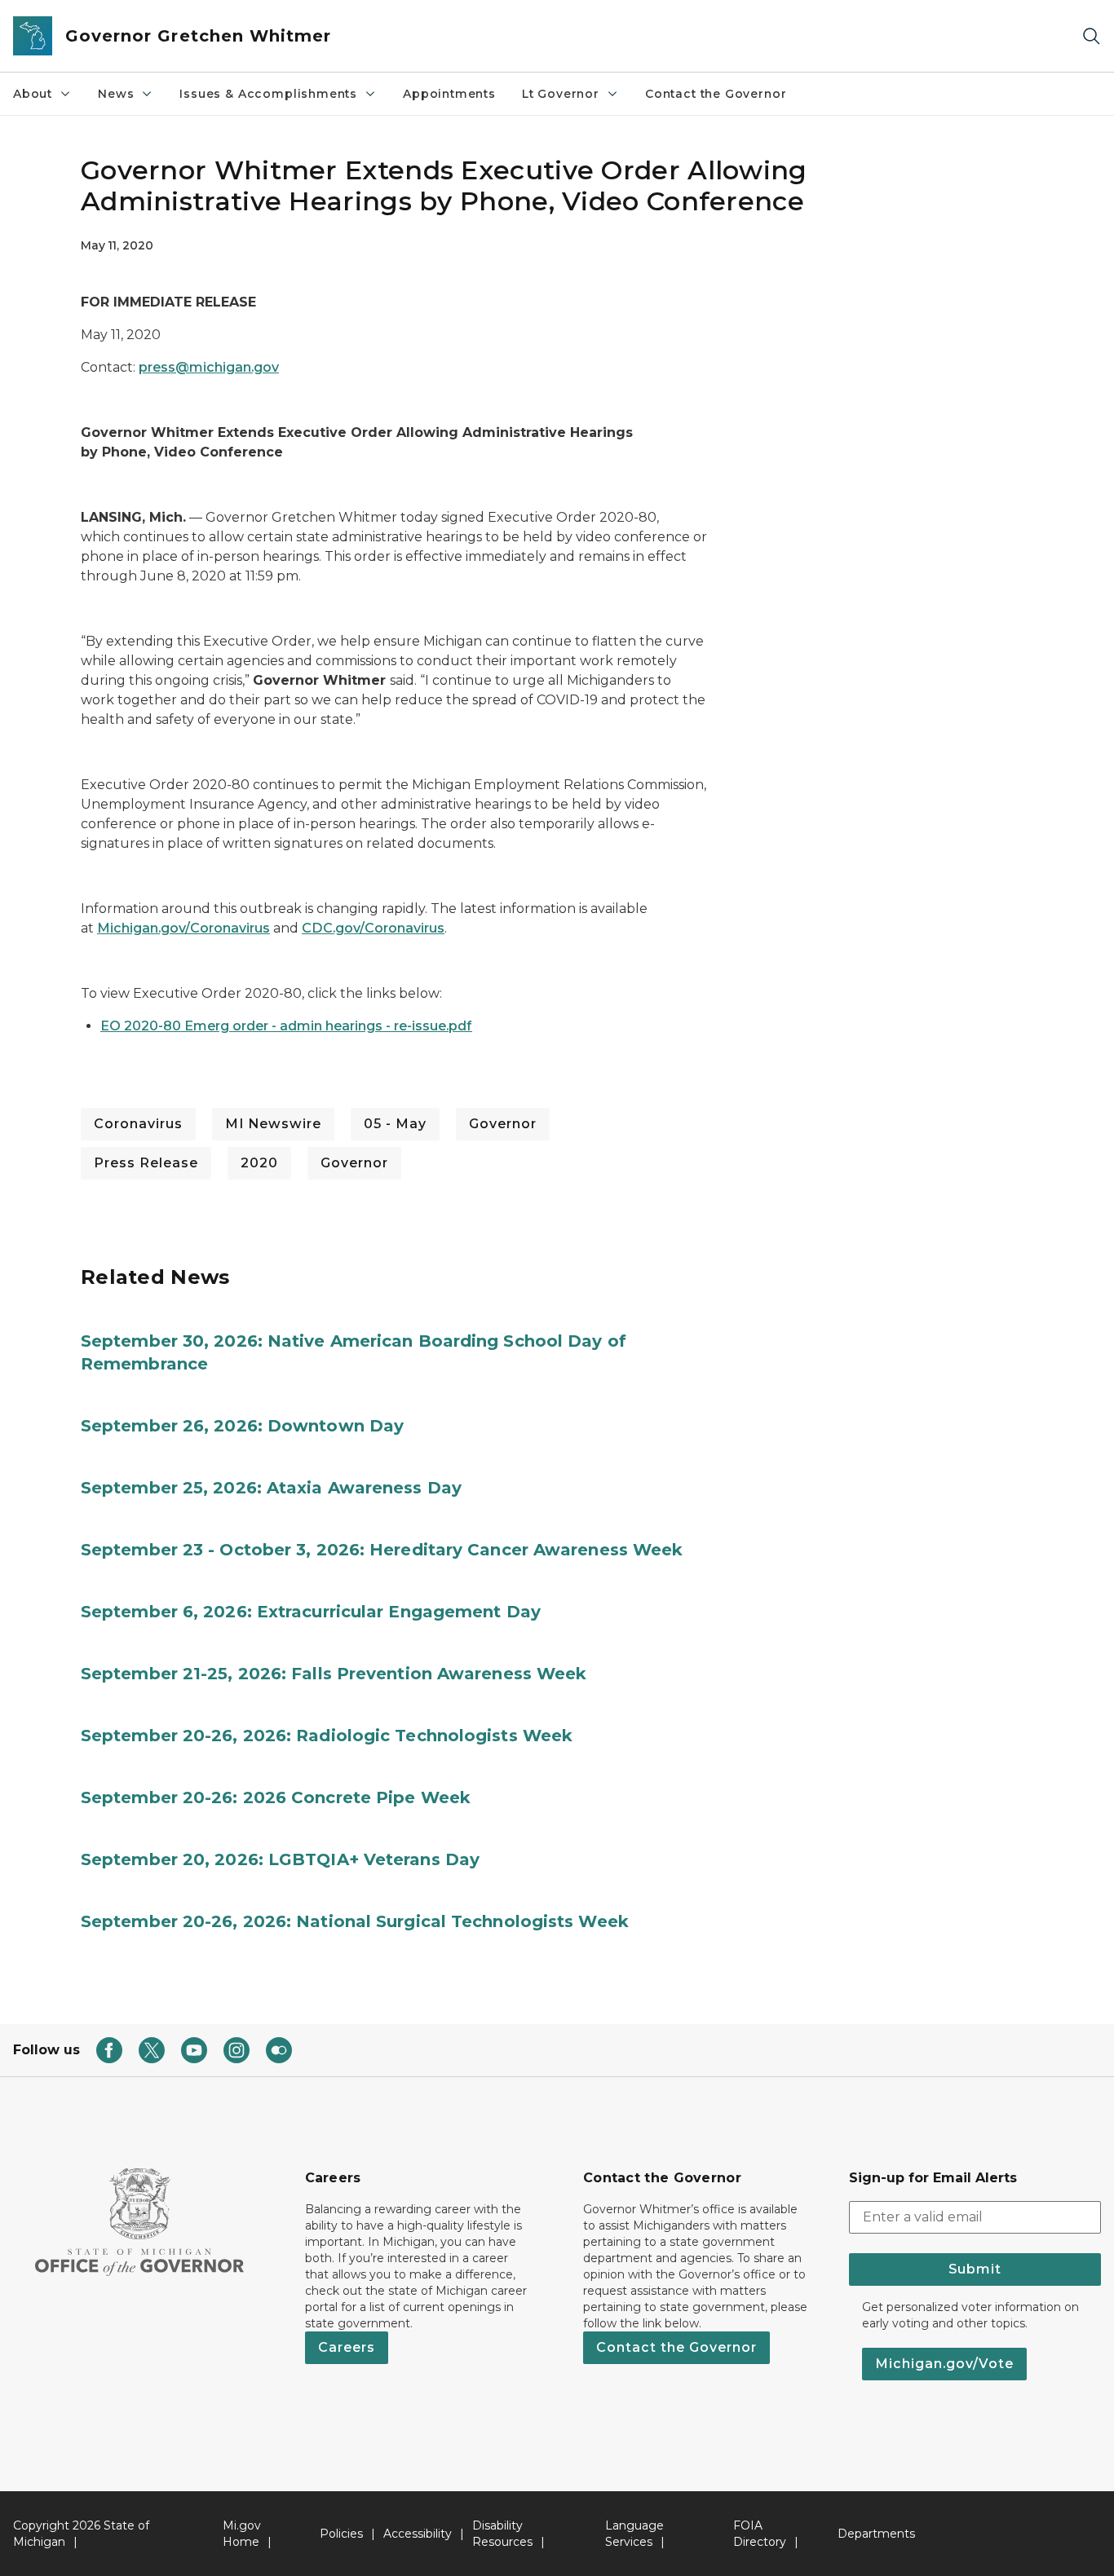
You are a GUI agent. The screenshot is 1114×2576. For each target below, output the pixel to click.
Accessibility (418, 2534)
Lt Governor (561, 94)
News (116, 94)
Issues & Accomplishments (268, 94)
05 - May (395, 1124)
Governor (503, 1124)
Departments (876, 2534)
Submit (975, 2269)
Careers (347, 2347)
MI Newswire (273, 1124)
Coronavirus (138, 1124)
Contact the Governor (716, 94)
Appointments (449, 94)
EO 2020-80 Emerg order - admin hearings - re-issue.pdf (286, 1026)
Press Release (146, 1163)
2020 (259, 1163)
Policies (341, 2534)
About (33, 94)
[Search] (1091, 36)
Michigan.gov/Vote (944, 2364)
